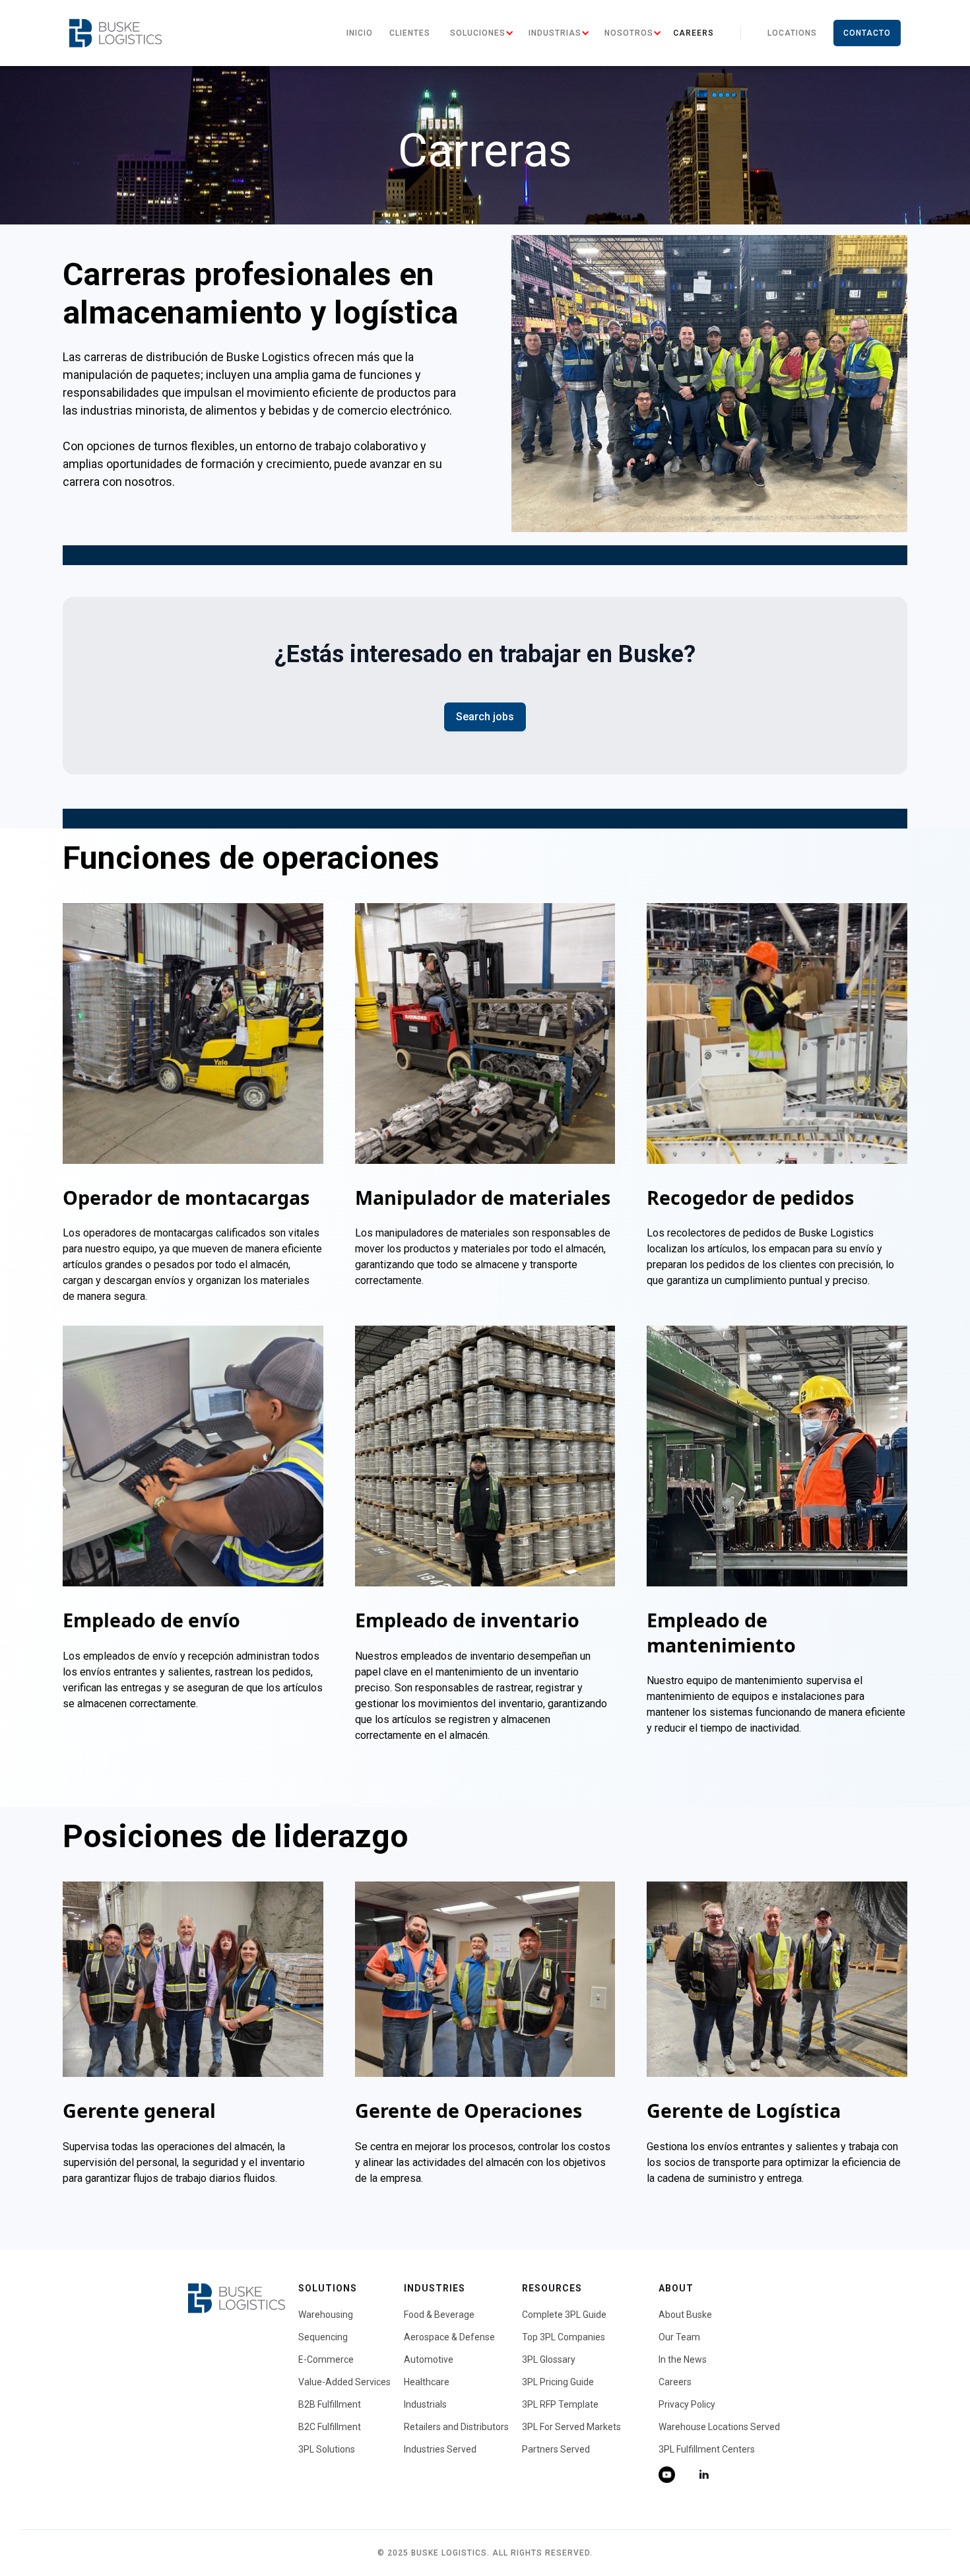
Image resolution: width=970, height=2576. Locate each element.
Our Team (679, 2337)
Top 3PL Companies (564, 2337)
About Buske (685, 2315)
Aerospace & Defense (449, 2337)
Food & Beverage (439, 2315)
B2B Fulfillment (330, 2404)
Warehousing (326, 2315)
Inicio (360, 33)
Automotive (429, 2359)
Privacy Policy (687, 2404)
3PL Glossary (549, 2359)
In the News (683, 2359)
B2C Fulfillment (330, 2427)
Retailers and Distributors (456, 2427)
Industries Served (440, 2449)
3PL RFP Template (560, 2404)
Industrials (425, 2404)
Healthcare (427, 2382)
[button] (478, 33)
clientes (410, 33)
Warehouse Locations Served (719, 2427)
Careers (694, 33)
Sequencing (323, 2337)
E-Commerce (326, 2359)
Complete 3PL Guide (564, 2315)
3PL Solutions (327, 2449)
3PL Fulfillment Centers (707, 2449)
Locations (792, 33)
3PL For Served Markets (571, 2427)
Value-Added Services (344, 2382)
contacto (867, 33)
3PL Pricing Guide (558, 2382)
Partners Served (556, 2449)
